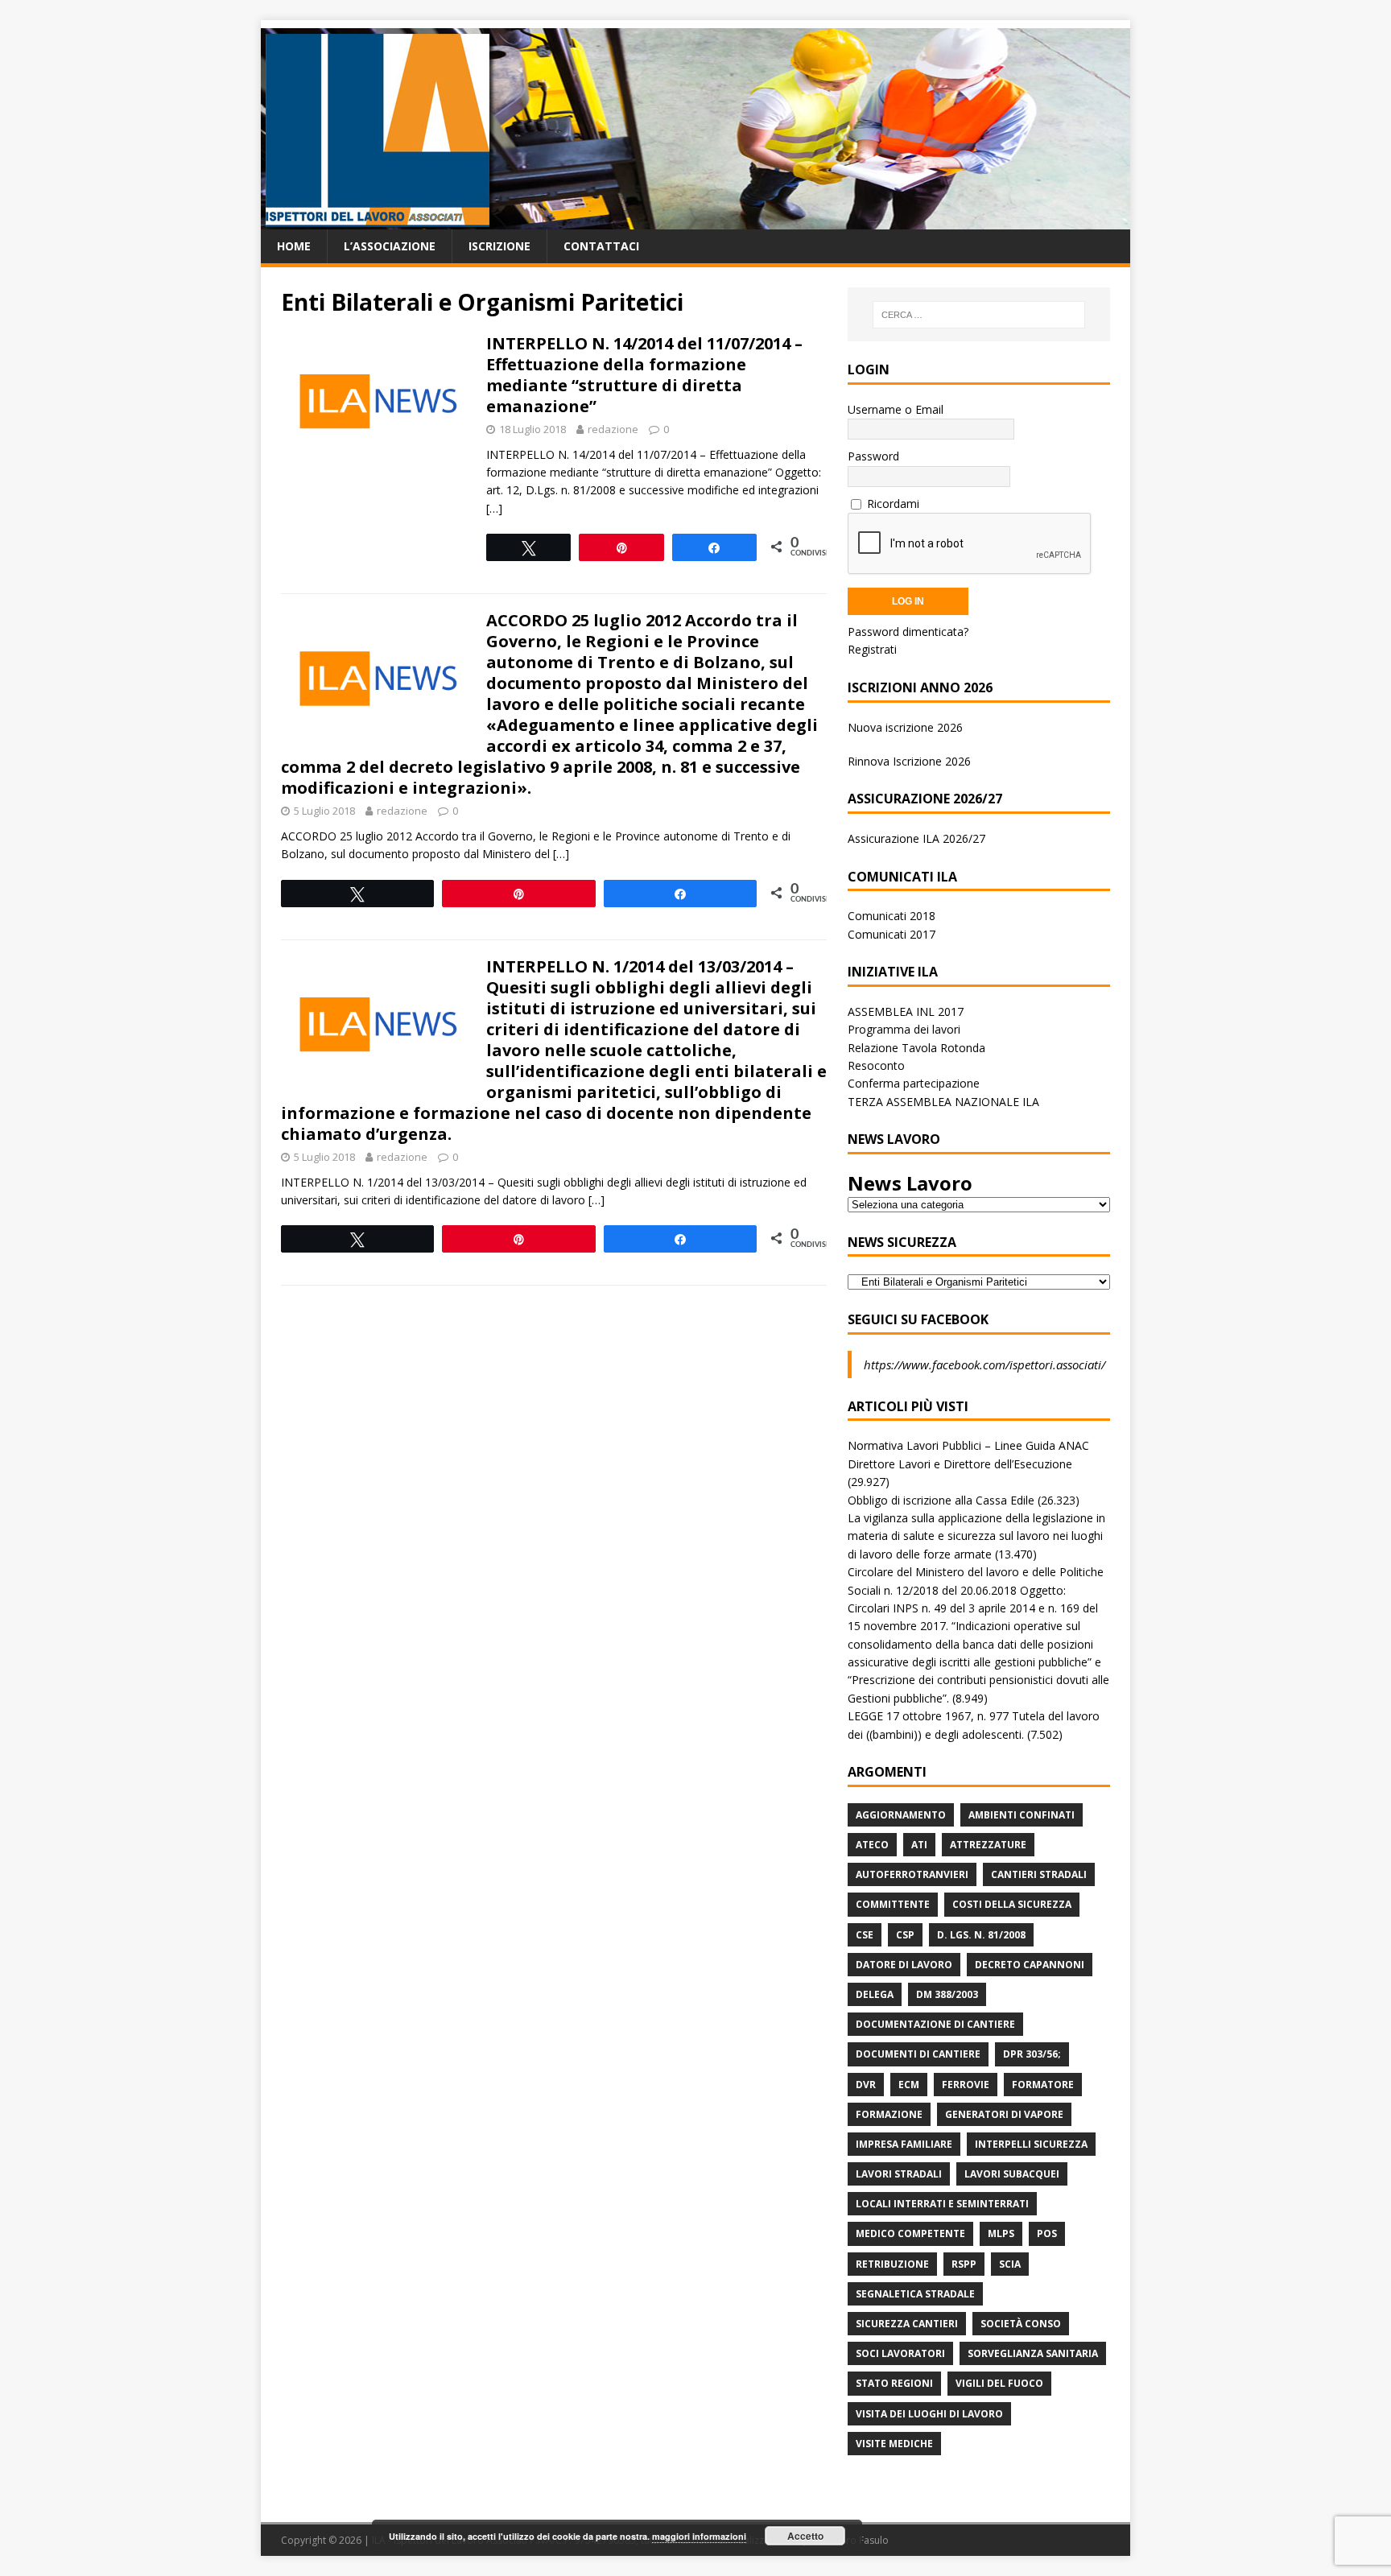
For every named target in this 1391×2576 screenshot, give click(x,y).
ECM (909, 2085)
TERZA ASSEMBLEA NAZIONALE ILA (943, 1102)
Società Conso (1021, 2324)
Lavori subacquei (1012, 2174)
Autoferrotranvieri (912, 1874)
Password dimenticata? (908, 632)
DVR (866, 2085)
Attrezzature (988, 1845)
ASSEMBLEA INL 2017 (906, 1011)
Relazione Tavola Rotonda (916, 1048)
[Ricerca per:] (979, 315)
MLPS (1001, 2233)
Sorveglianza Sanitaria (1033, 2353)
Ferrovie (966, 2085)
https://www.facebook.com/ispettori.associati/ (984, 1364)
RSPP (964, 2264)
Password (873, 456)
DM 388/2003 (947, 1994)
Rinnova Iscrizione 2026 (909, 761)
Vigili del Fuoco (999, 2383)
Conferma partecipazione (914, 1083)
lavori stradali (899, 2174)
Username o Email (896, 409)
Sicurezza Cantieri (907, 2324)
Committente (893, 1904)
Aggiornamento (901, 1815)
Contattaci (601, 246)
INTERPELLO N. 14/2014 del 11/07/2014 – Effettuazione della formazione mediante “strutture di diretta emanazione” (644, 375)
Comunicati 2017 (892, 934)
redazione (613, 429)
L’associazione (390, 246)
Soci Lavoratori (900, 2353)
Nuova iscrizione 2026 (905, 727)
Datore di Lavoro (904, 1965)
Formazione (889, 2114)
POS (1047, 2233)
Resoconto (876, 1065)
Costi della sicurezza (1012, 1904)
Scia (1010, 2264)
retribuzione (892, 2264)
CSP (905, 1935)
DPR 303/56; (1032, 2054)
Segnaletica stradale (915, 2294)
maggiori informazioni (699, 2536)
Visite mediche (894, 2444)
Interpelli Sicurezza (1031, 2144)
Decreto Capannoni (1030, 1965)
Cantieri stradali (1039, 1874)
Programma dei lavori (904, 1029)
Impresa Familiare (904, 2144)
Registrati (872, 649)
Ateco (872, 1845)
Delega (875, 1994)
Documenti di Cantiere (918, 2054)
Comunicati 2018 (892, 916)
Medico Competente (910, 2233)
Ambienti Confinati (1022, 1815)
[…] (494, 508)
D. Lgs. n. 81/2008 (981, 1935)
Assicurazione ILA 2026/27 (916, 838)
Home (294, 246)
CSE (865, 1935)
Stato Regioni (894, 2383)
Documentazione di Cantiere (935, 2024)
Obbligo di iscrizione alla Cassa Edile (941, 1500)
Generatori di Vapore (1004, 2114)
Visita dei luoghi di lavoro (929, 2414)
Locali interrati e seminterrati (942, 2204)
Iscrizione (499, 246)
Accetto (805, 2536)
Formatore (1043, 2085)
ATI (919, 1845)
